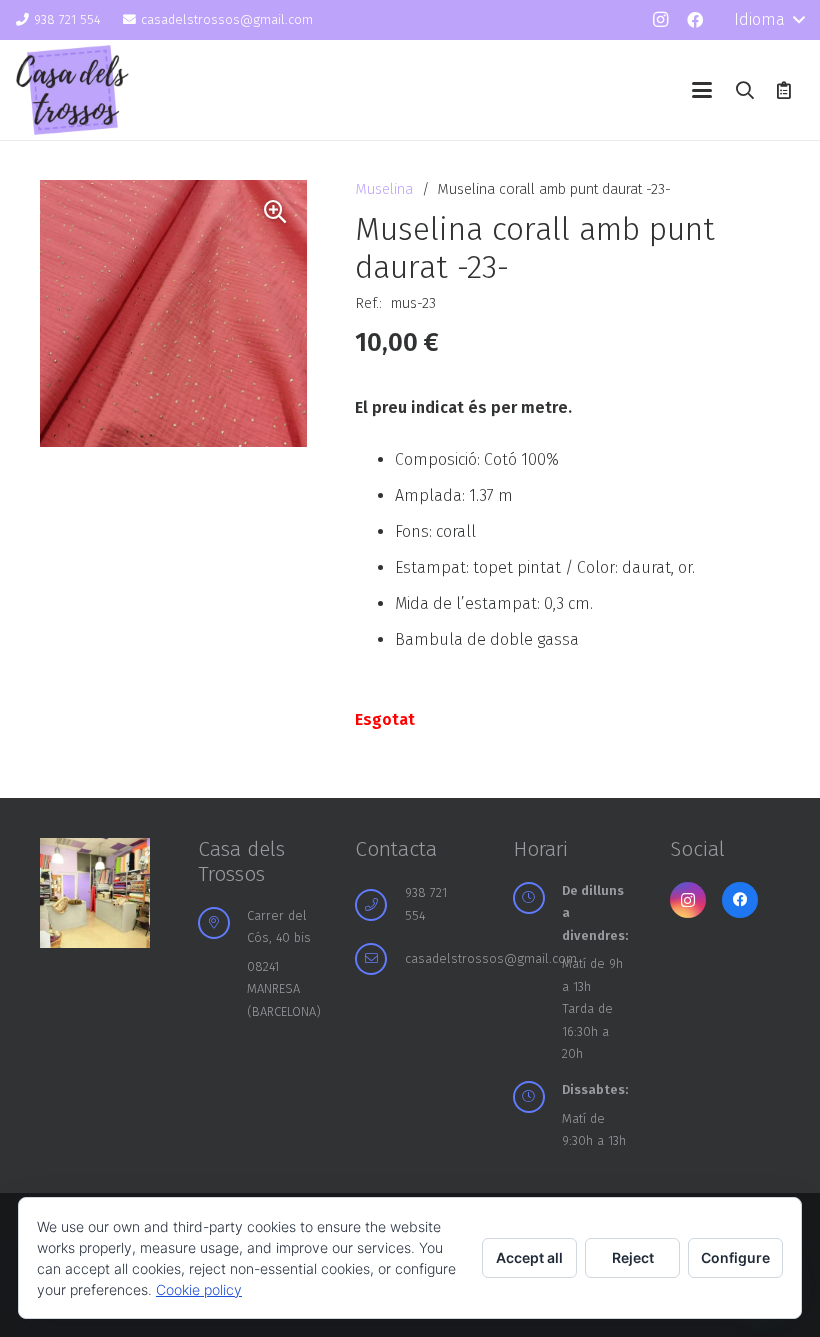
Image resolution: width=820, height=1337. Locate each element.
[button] (769, 20)
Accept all (529, 1257)
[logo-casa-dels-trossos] (72, 90)
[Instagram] (660, 20)
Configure (735, 1257)
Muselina (384, 189)
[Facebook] (695, 20)
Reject (633, 1257)
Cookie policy (199, 1289)
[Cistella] (784, 90)
